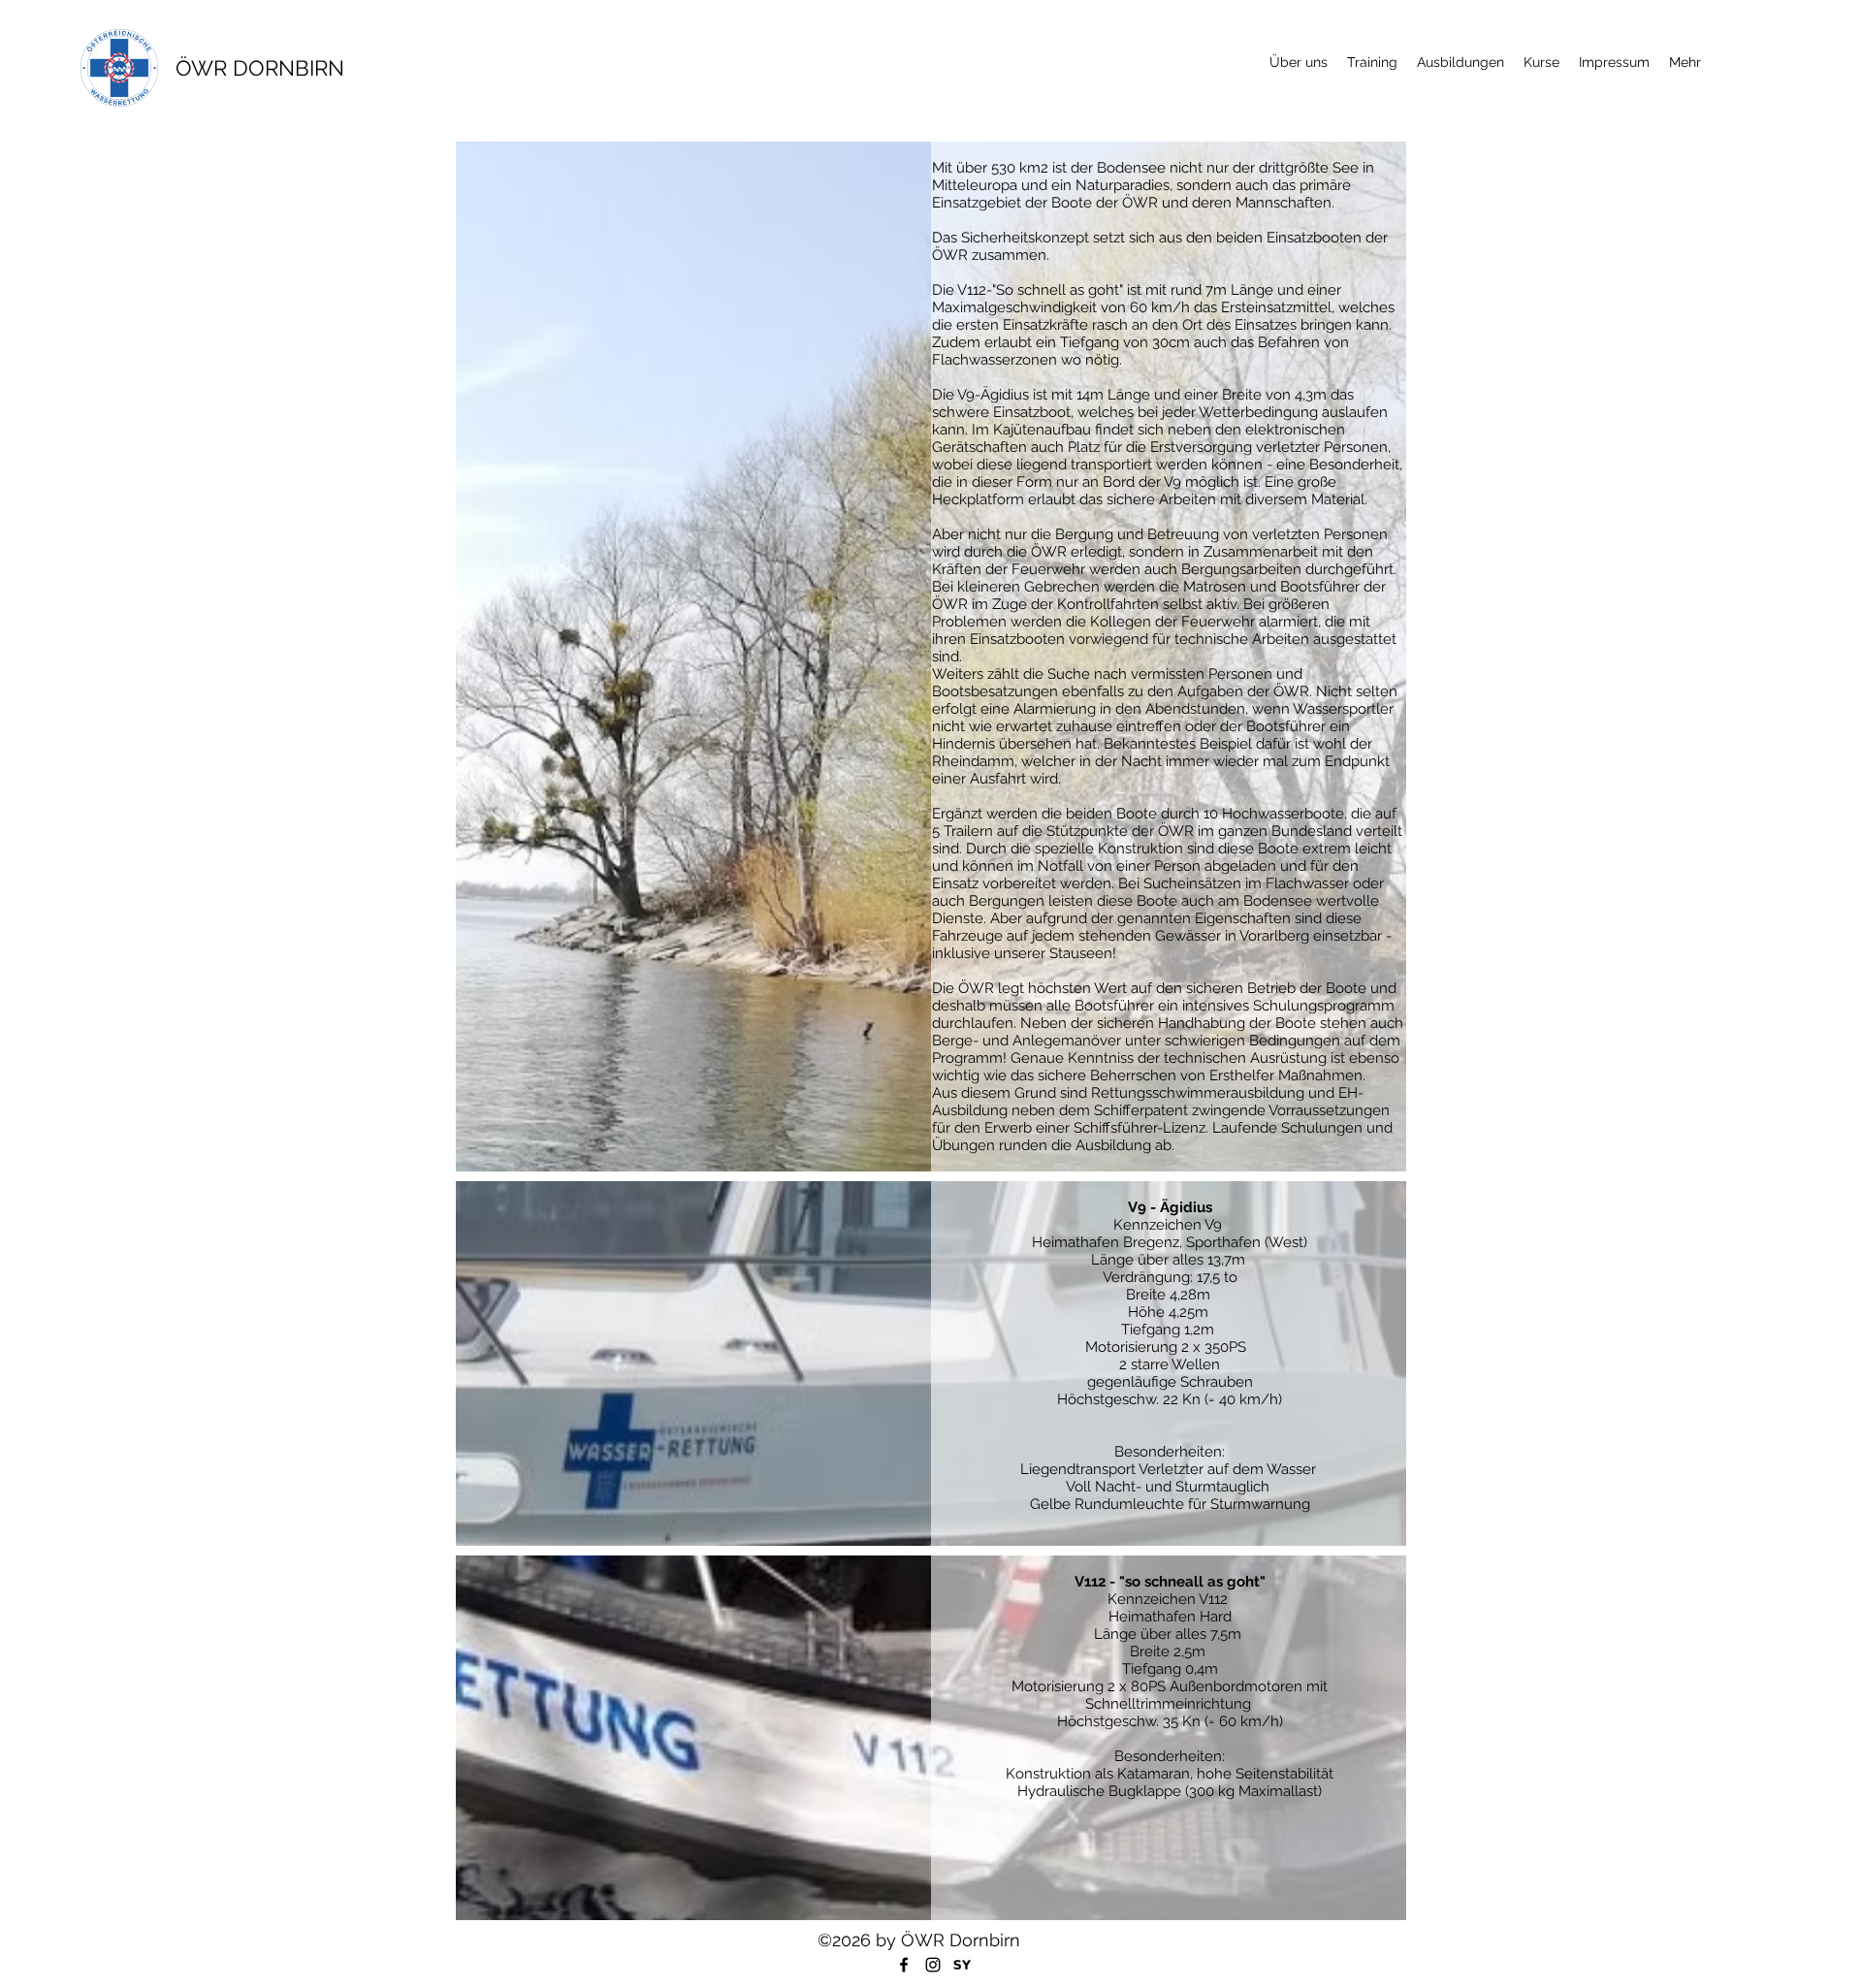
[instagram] (933, 1965)
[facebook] (904, 1965)
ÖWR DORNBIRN (260, 68)
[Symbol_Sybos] (962, 1965)
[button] (1461, 62)
